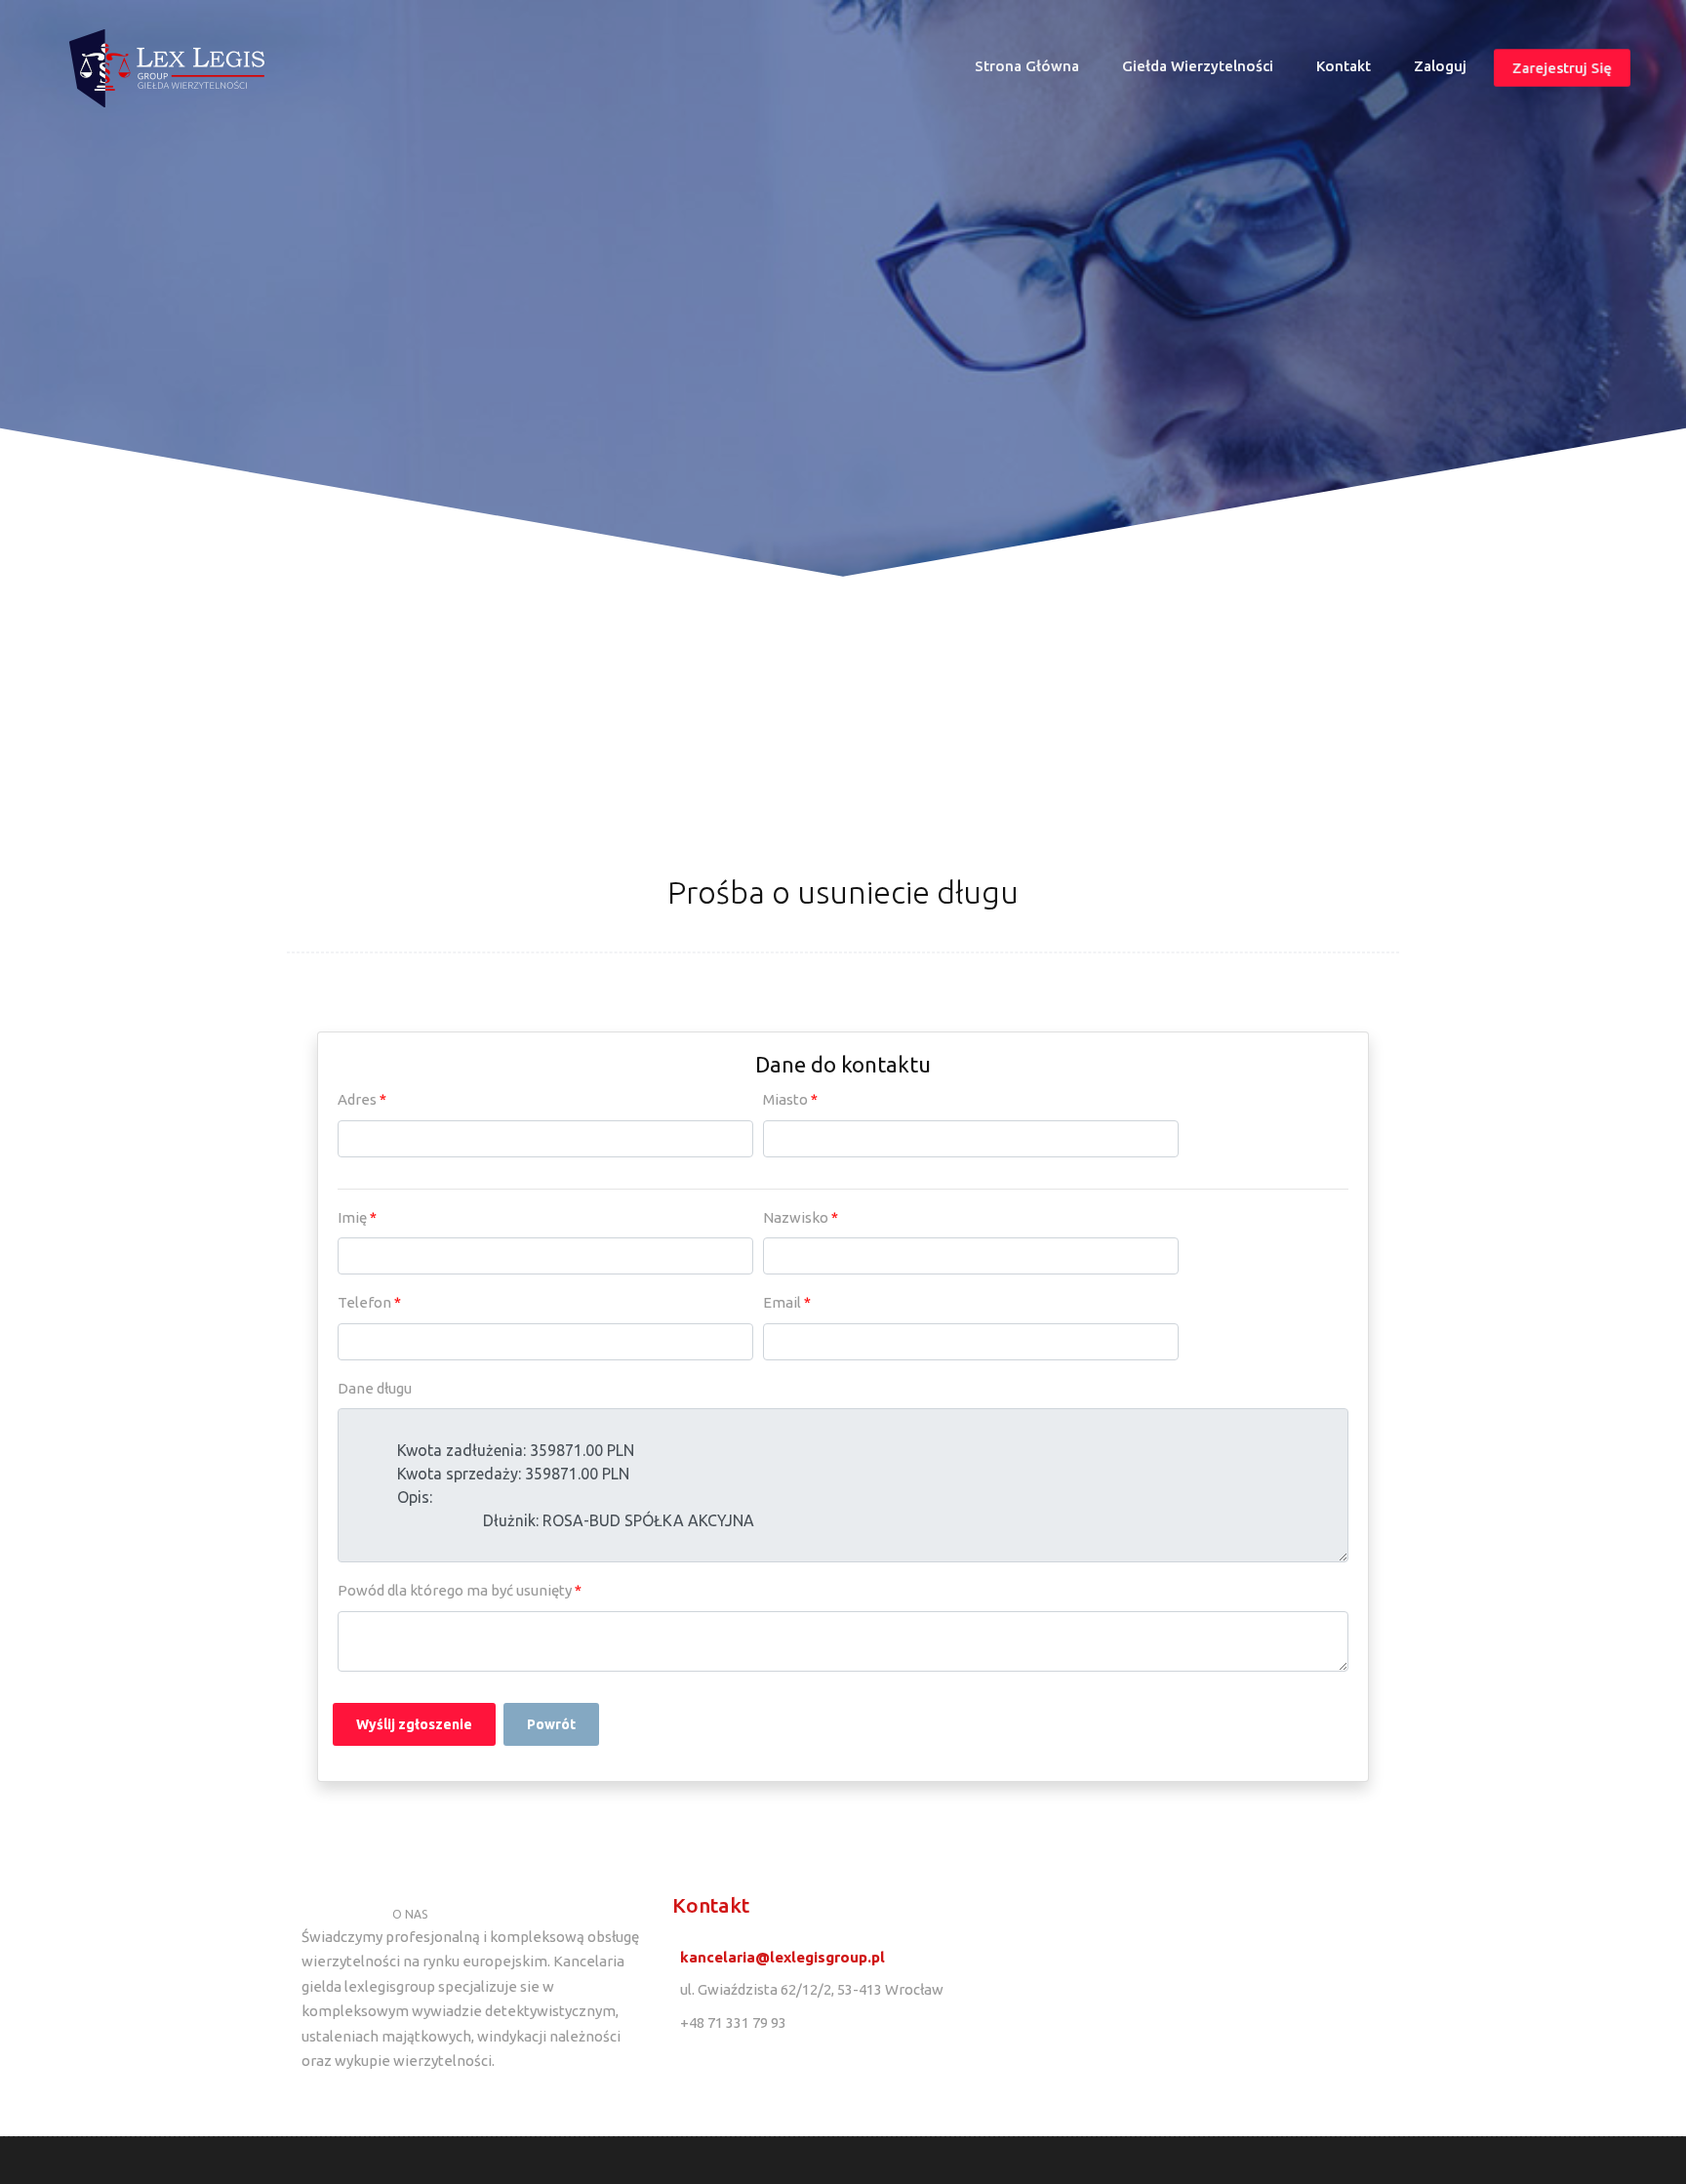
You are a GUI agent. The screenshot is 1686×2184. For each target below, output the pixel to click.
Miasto (790, 1099)
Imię (357, 1217)
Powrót (551, 1724)
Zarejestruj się (1562, 68)
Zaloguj (1440, 66)
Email (787, 1302)
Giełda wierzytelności (1198, 66)
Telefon (369, 1302)
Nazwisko (801, 1217)
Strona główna (1035, 71)
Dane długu (375, 1388)
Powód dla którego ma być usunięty (460, 1590)
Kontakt (1344, 66)
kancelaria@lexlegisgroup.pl (783, 1957)
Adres (362, 1099)
